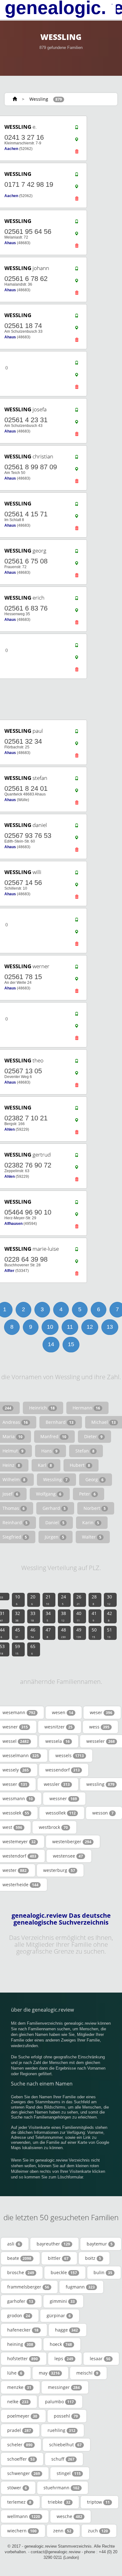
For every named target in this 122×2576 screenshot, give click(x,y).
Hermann (86, 1408)
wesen (63, 1712)
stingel (69, 2473)
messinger (64, 2387)
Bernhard (60, 1422)
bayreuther (53, 2244)
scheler (20, 2445)
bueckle (64, 2272)
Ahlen (10, 1129)
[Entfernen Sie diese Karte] (77, 153)
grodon (19, 2315)
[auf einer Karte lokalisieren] (77, 141)
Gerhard (54, 1508)
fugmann (80, 2287)
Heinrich (42, 1408)
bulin (103, 2272)
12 (90, 1327)
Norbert (95, 1508)
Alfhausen (13, 1224)
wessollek (61, 1813)
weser (101, 1712)
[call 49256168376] (77, 600)
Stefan (85, 1451)
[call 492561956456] (77, 223)
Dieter (93, 1436)
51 (109, 1633)
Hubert (80, 1465)
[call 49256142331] (77, 411)
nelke (18, 2402)
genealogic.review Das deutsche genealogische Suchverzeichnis (61, 1919)
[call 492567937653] (77, 827)
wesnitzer (58, 1727)
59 (18, 1649)
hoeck (61, 2344)
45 (18, 1633)
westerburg (59, 1870)
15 (71, 1344)
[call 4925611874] (77, 317)
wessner (63, 1798)
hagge (66, 2330)
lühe (15, 2373)
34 (48, 1616)
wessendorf (63, 1770)
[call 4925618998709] (77, 458)
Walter (92, 1537)
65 (33, 1649)
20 (33, 1600)
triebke (59, 2502)
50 (94, 1633)
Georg (94, 1479)
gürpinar (59, 2315)
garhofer (20, 2301)
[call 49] (77, 364)
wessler (57, 1784)
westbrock (53, 1827)
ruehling (61, 2430)
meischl (87, 2373)
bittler (58, 2258)
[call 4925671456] (77, 874)
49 (79, 1633)
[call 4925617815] (77, 968)
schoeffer (21, 2459)
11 (70, 1327)
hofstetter (23, 2359)
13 (110, 1327)
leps (64, 2359)
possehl (66, 2416)
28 (94, 1600)
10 (50, 1327)
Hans (49, 1451)
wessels (70, 1755)
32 (18, 1616)
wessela (58, 1741)
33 (33, 1616)
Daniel (55, 1522)
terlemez (19, 2502)
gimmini (62, 2301)
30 (109, 1600)
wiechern (22, 2531)
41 (94, 1616)
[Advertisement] (59, 699)
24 (64, 1600)
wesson (103, 1813)
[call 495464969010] (77, 1204)
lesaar (100, 2359)
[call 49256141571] (77, 505)
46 (33, 1633)
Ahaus (10, 243)
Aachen (11, 149)
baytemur (100, 2244)
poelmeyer (22, 2416)
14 (51, 1344)
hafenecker (23, 2330)
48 (64, 1633)
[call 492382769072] (77, 1157)
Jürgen (54, 1537)
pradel (19, 2430)
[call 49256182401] (77, 780)
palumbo (59, 2402)
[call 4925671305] (77, 1062)
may (49, 2373)
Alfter (9, 1271)
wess (99, 1727)
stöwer (17, 2488)
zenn (62, 2531)
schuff (63, 2459)
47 (48, 1633)
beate (19, 2258)
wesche (69, 2516)
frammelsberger (28, 2287)
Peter (87, 1494)
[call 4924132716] (77, 129)
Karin (91, 1522)
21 (48, 1600)
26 (79, 1600)
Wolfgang (49, 1494)
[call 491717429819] (77, 176)
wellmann (24, 2516)
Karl (45, 1465)
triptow (98, 2502)
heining (20, 2344)
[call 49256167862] (77, 270)
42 (109, 1616)
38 (64, 1616)
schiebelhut (65, 2445)
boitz (93, 2258)
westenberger (72, 1841)
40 (79, 1616)
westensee (68, 1856)
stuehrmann (61, 2488)
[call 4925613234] (77, 733)
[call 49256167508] (77, 553)
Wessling (39, 99)
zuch (98, 2531)
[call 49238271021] (77, 1109)
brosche (21, 2272)
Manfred (53, 1436)
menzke (19, 2387)
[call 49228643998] (77, 1251)
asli (14, 2244)
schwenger (24, 2473)
